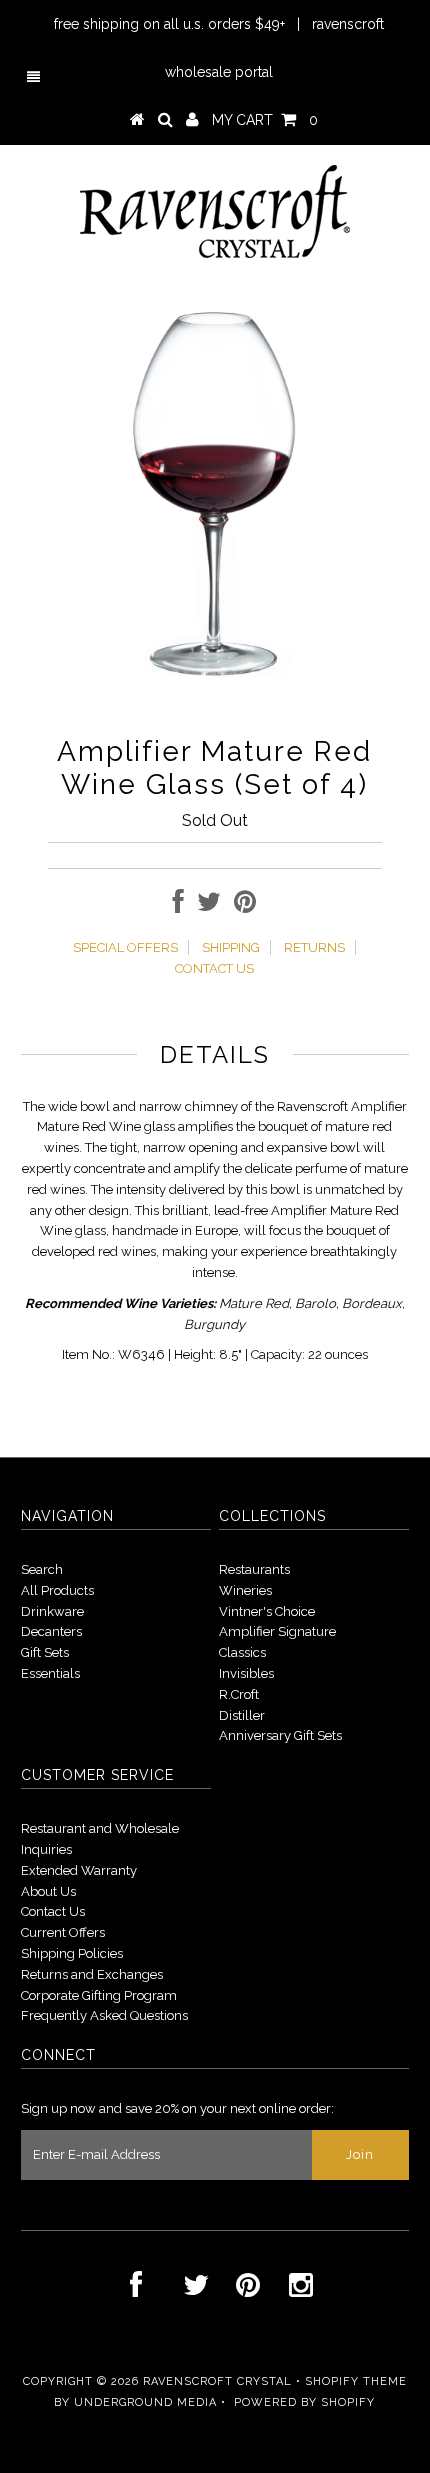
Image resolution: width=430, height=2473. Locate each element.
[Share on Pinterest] (245, 906)
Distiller (242, 1715)
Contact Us (53, 1911)
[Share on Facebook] (178, 906)
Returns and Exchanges (92, 1974)
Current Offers (63, 1932)
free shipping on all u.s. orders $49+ (169, 24)
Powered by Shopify (304, 2402)
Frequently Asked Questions (104, 2015)
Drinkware (52, 1611)
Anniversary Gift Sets (280, 1735)
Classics (242, 1652)
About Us (48, 1891)
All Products (57, 1590)
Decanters (51, 1631)
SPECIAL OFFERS (125, 947)
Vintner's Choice (267, 1611)
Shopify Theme (356, 2381)
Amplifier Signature (277, 1631)
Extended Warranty (79, 1870)
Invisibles (246, 1673)
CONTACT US (214, 968)
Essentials (50, 1673)
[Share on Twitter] (209, 906)
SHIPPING (231, 947)
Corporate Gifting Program (99, 1995)
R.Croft (239, 1694)
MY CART (265, 120)
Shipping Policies (72, 1953)
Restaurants (254, 1569)
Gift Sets (45, 1652)
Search (42, 1569)
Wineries (245, 1590)
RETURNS (314, 947)
